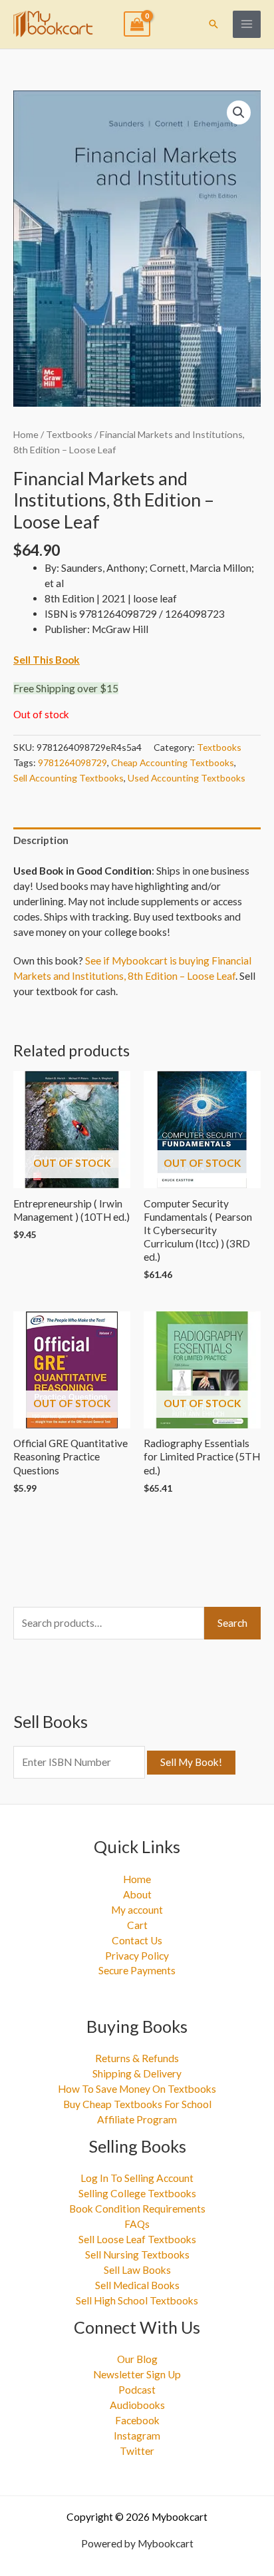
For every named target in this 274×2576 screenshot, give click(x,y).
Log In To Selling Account (137, 2178)
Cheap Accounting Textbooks (173, 762)
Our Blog (137, 2359)
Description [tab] (41, 840)
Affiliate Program (137, 2119)
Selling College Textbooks (137, 2193)
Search (232, 1623)
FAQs (137, 2224)
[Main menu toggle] (247, 25)
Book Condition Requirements (137, 2209)
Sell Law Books (137, 2270)
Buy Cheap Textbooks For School (137, 2104)
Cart (137, 1925)
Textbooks (69, 434)
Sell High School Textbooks (137, 2300)
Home (26, 434)
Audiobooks (137, 2405)
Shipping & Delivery (137, 2073)
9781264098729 (72, 762)
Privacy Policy (137, 1956)
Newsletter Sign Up (137, 2374)
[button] (213, 24)
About (137, 1894)
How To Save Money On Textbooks (137, 2089)
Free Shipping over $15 (66, 688)
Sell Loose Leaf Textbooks (137, 2239)
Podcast (137, 2390)
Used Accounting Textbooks (187, 778)
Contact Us (137, 1940)
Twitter (137, 2451)
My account (137, 1910)
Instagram (137, 2436)
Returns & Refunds (137, 2058)
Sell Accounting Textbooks (68, 778)
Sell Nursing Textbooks (137, 2254)
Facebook (137, 2420)
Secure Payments (137, 1970)
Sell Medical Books (137, 2285)
